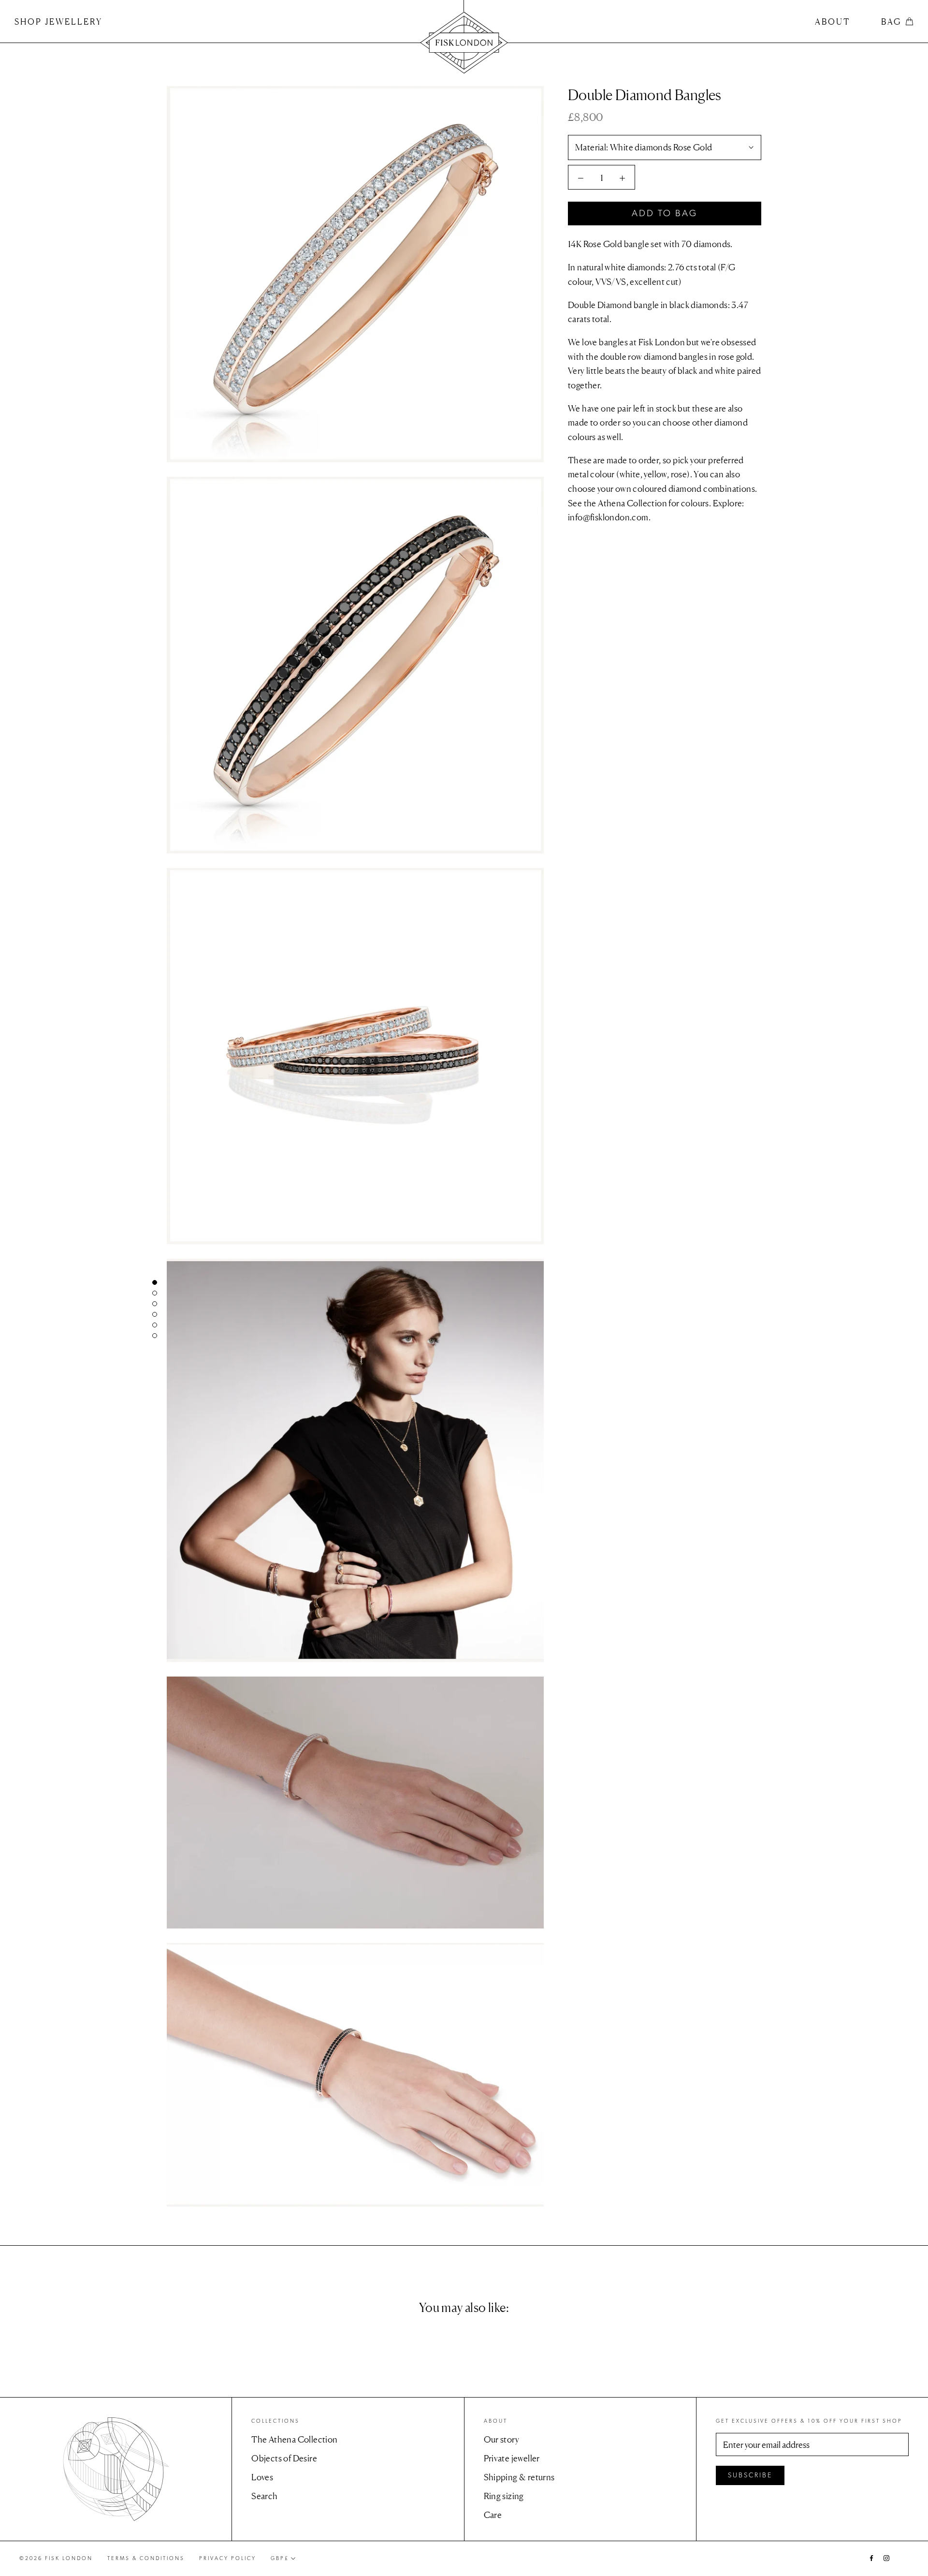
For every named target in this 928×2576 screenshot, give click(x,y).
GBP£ (280, 2558)
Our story (502, 2439)
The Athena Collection (294, 2439)
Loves (262, 2477)
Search (264, 2496)
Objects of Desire (284, 2458)
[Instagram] (886, 2557)
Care (493, 2515)
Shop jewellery (58, 22)
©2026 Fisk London (56, 2558)
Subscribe (750, 2475)
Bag (891, 22)
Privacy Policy (228, 2558)
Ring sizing (504, 2496)
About (833, 22)
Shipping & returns (519, 2477)
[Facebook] (871, 2557)
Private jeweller (512, 2458)
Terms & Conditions (146, 2558)
